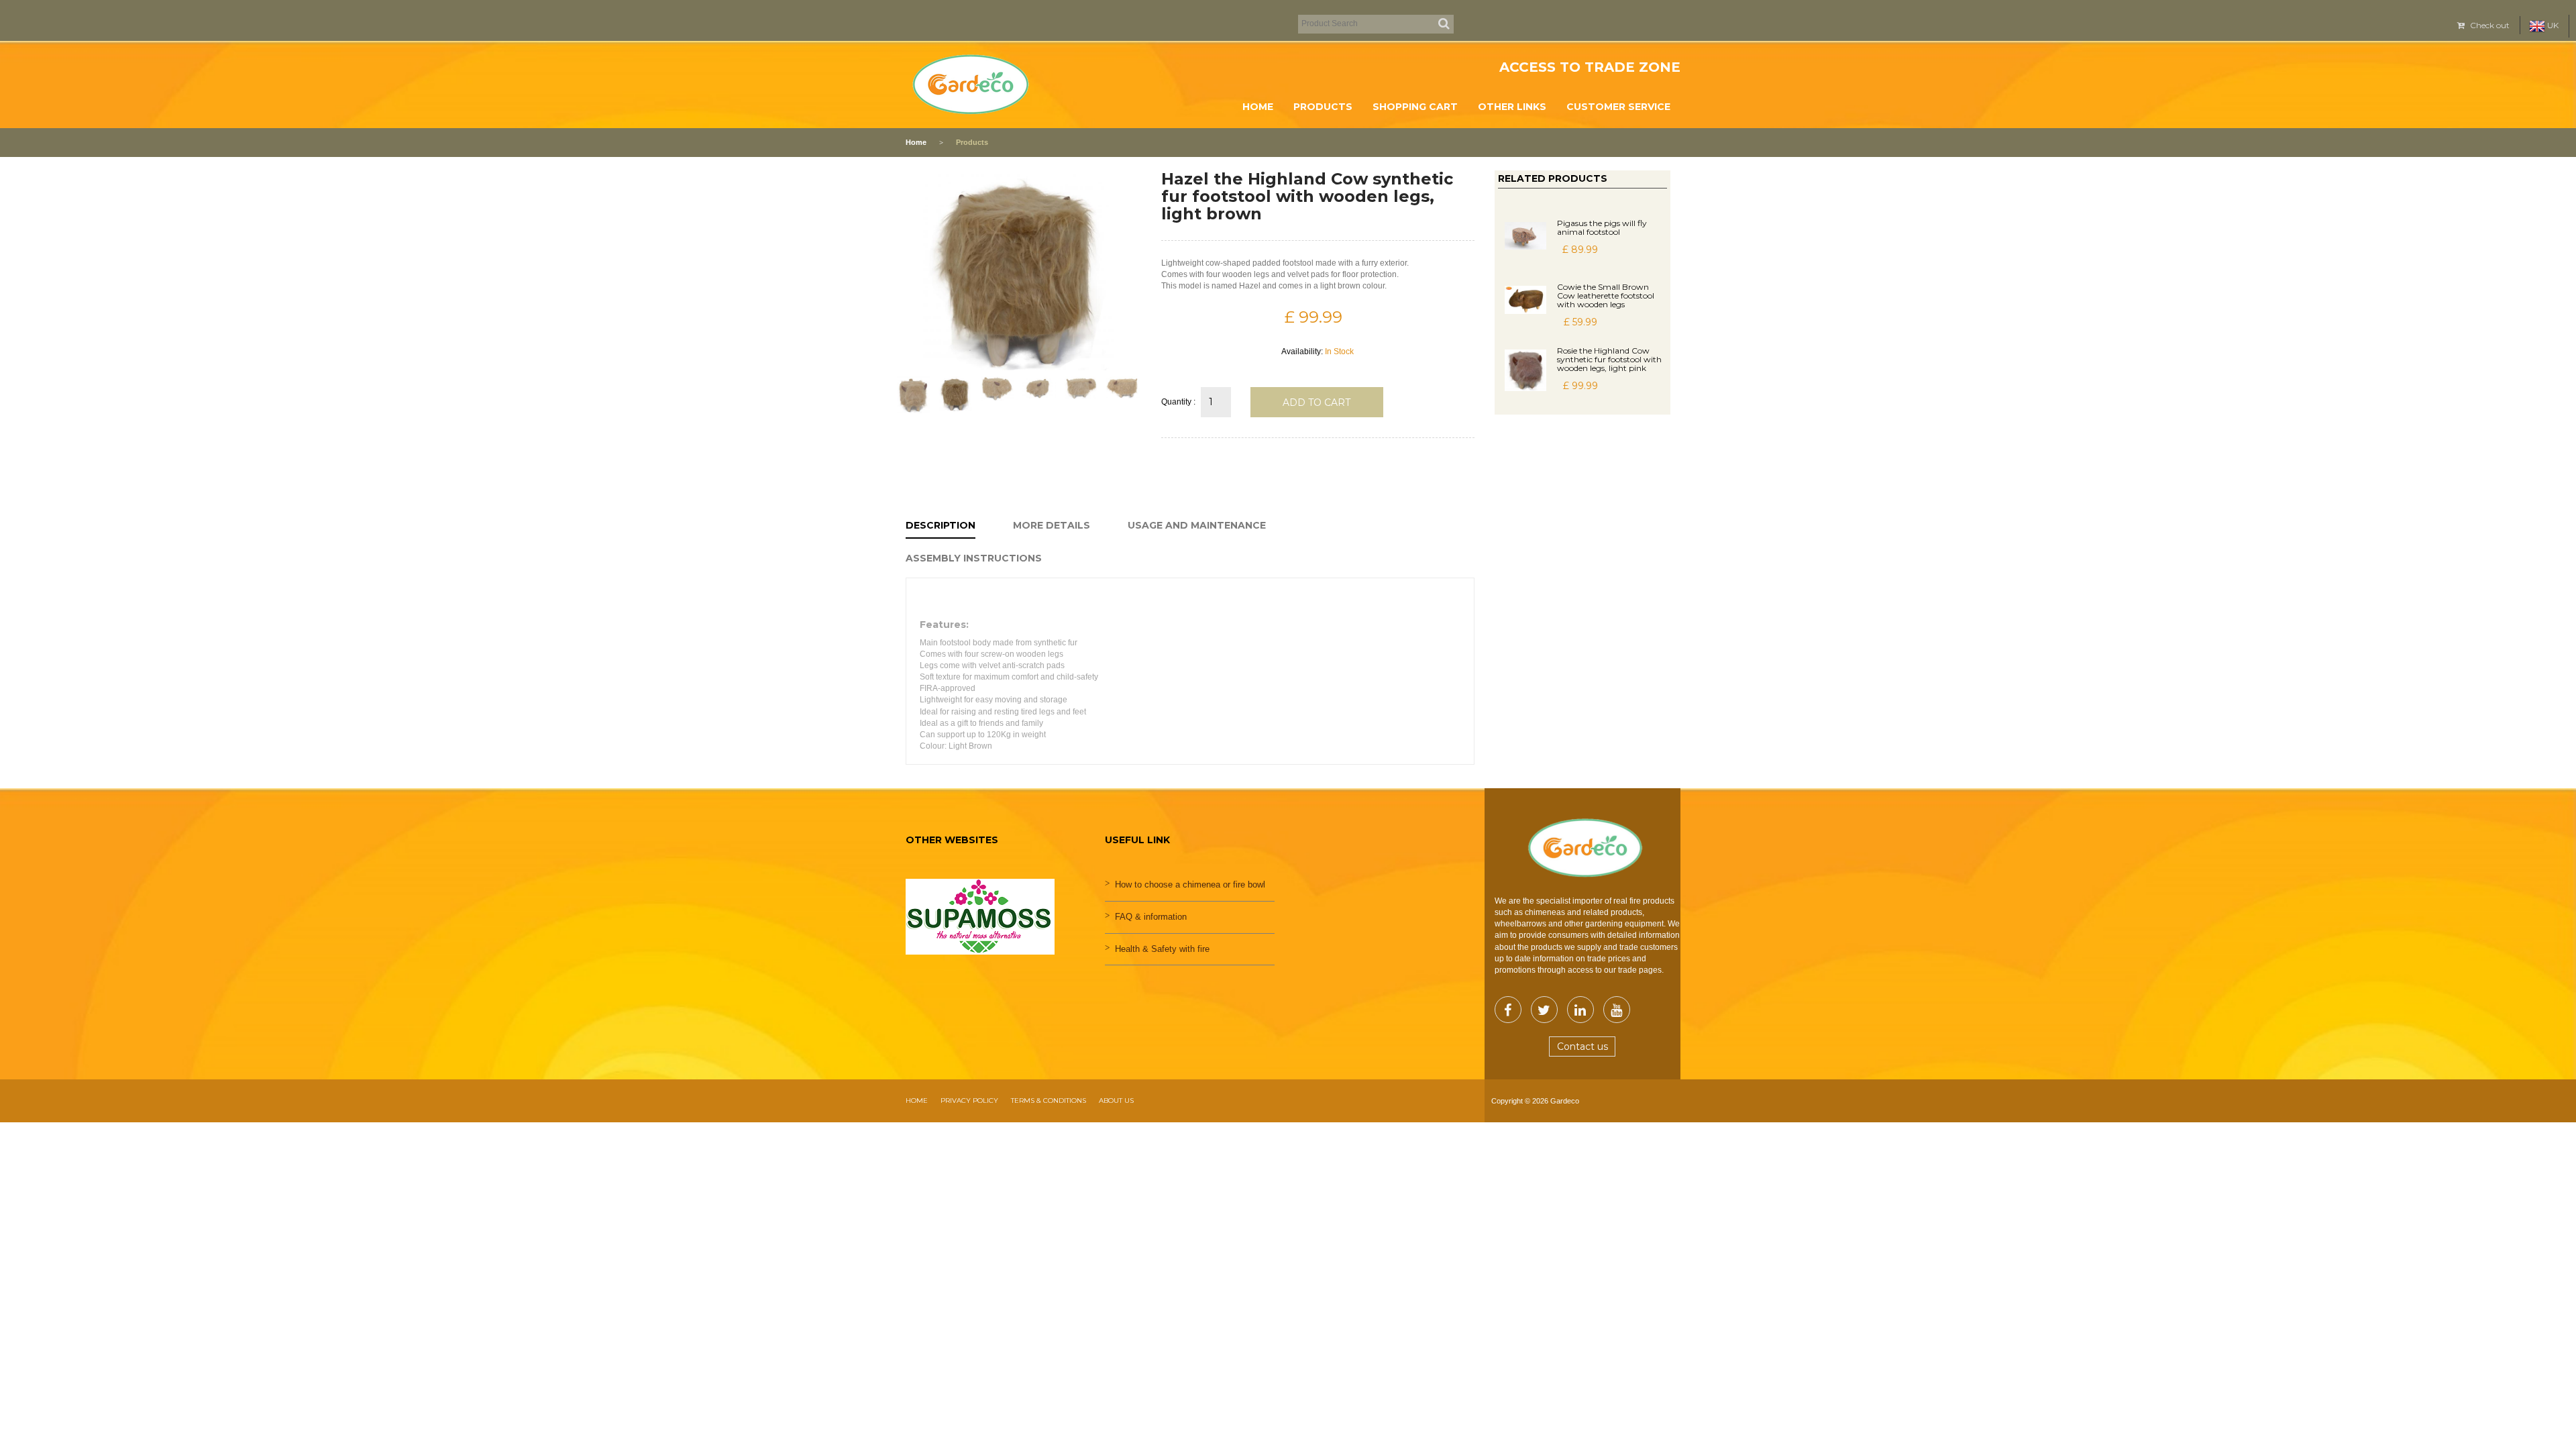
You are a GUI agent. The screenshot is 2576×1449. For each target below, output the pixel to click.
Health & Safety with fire (1162, 949)
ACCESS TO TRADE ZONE (1590, 67)
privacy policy (969, 1101)
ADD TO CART (1317, 402)
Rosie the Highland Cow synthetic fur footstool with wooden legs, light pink (1609, 359)
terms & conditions (1049, 1101)
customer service (1618, 107)
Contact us (1582, 1046)
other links (1512, 107)
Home (1258, 107)
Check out (2489, 25)
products (1323, 107)
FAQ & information (1151, 917)
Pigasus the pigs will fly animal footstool (1602, 227)
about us (1116, 1101)
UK (2552, 25)
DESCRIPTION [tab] (941, 525)
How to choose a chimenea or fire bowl (1190, 884)
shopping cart (1415, 107)
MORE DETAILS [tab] (1052, 525)
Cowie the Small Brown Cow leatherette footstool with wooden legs (1606, 296)
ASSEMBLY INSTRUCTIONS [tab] (974, 558)
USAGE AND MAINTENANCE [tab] (1197, 525)
